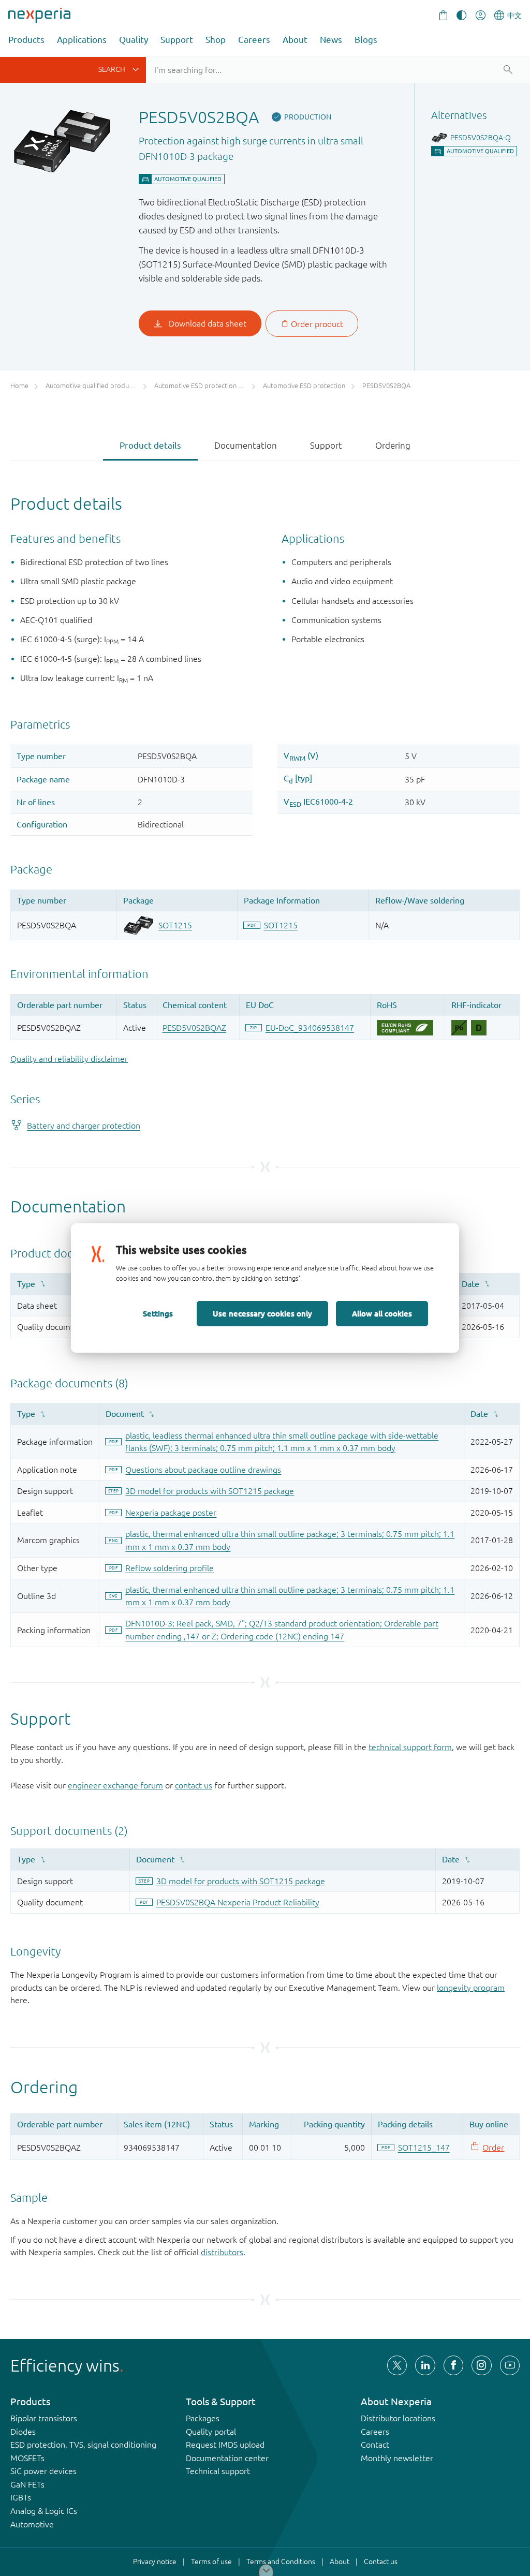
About (295, 40)
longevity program (471, 1988)
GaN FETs (27, 2484)
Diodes (23, 2432)
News (331, 40)
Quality (134, 40)
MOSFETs (27, 2458)
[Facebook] (453, 2365)
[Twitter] (397, 2365)
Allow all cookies (382, 1313)
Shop (216, 40)
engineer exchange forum (115, 1785)
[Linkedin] (425, 2365)
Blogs (366, 40)
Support (177, 40)
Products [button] (26, 40)
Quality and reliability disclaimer (69, 1059)
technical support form (410, 1747)
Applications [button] (82, 40)
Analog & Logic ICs (44, 2511)
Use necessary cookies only (262, 1313)
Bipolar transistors (44, 2418)
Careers (254, 40)
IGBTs (21, 2497)
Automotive (32, 2524)
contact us (194, 1785)
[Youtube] (510, 2365)
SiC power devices (43, 2471)
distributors (222, 2252)
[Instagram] (481, 2365)
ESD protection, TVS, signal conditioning (83, 2445)
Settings (158, 1313)
